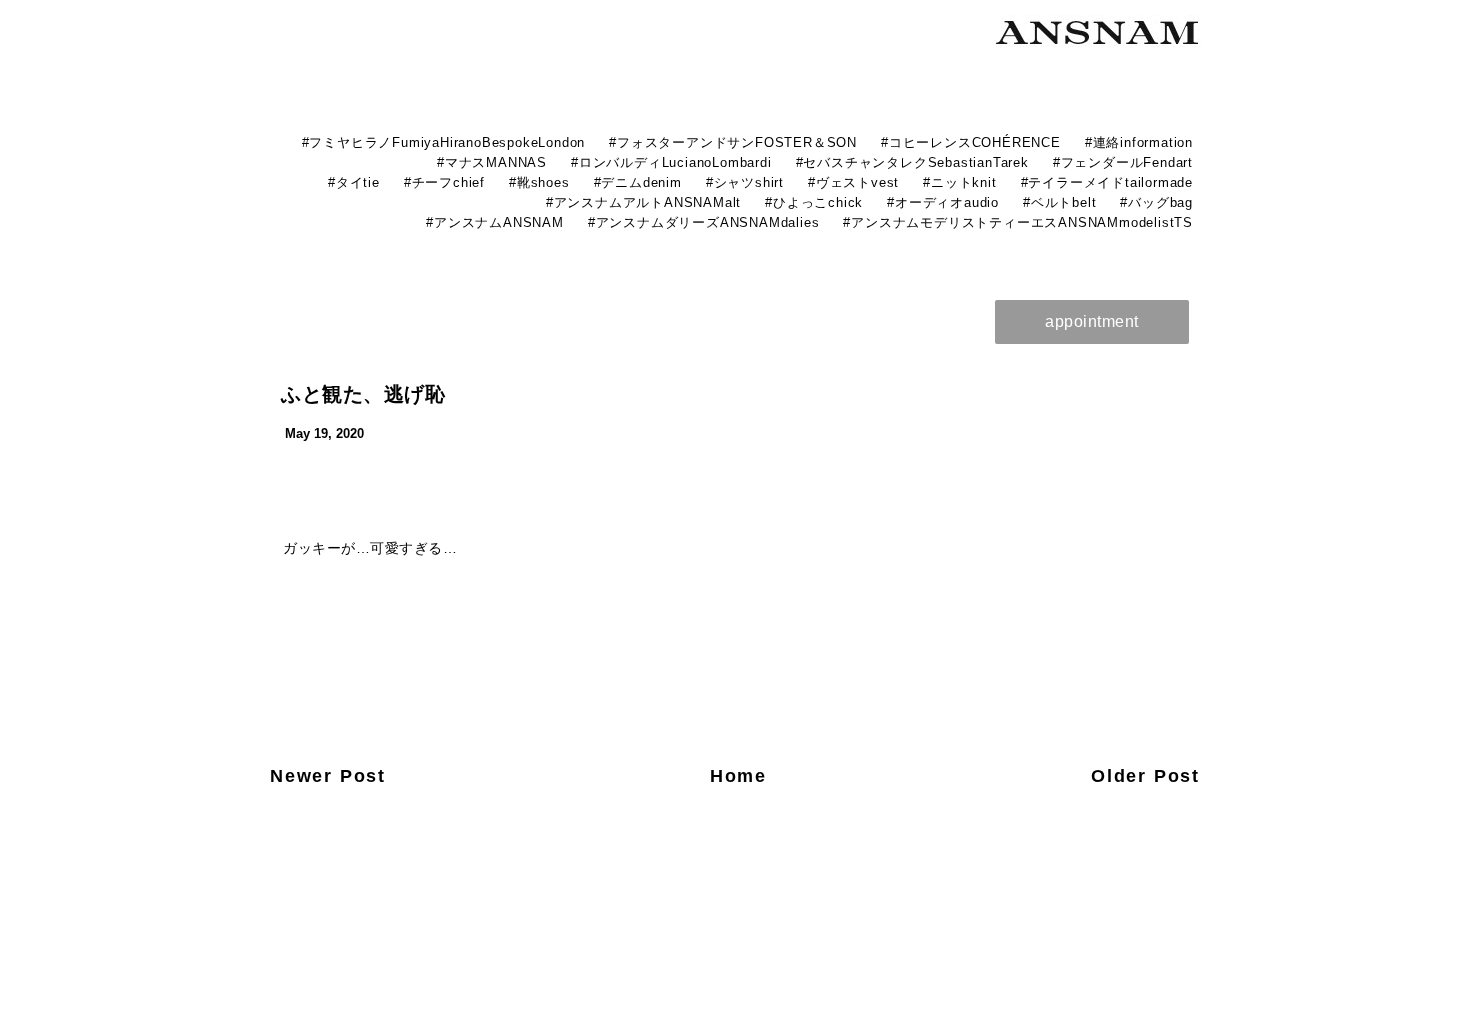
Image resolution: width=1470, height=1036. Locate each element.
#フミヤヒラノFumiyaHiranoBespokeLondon (444, 142)
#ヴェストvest (853, 182)
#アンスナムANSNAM (495, 222)
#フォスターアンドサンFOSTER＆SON (733, 142)
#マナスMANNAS (492, 162)
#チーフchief (444, 182)
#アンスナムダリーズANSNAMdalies (704, 222)
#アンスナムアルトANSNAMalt (643, 202)
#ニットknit (959, 182)
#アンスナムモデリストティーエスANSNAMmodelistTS (1018, 222)
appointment (1092, 321)
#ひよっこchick (814, 202)
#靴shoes (539, 182)
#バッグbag (1156, 202)
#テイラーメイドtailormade (1107, 182)
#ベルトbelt (1059, 202)
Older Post (1145, 776)
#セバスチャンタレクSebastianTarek (912, 162)
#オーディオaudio (943, 202)
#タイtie (354, 182)
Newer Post (328, 776)
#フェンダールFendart (1123, 162)
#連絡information (1139, 142)
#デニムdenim (638, 182)
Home (738, 776)
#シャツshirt (745, 182)
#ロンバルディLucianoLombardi (671, 162)
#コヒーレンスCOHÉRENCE (971, 142)
